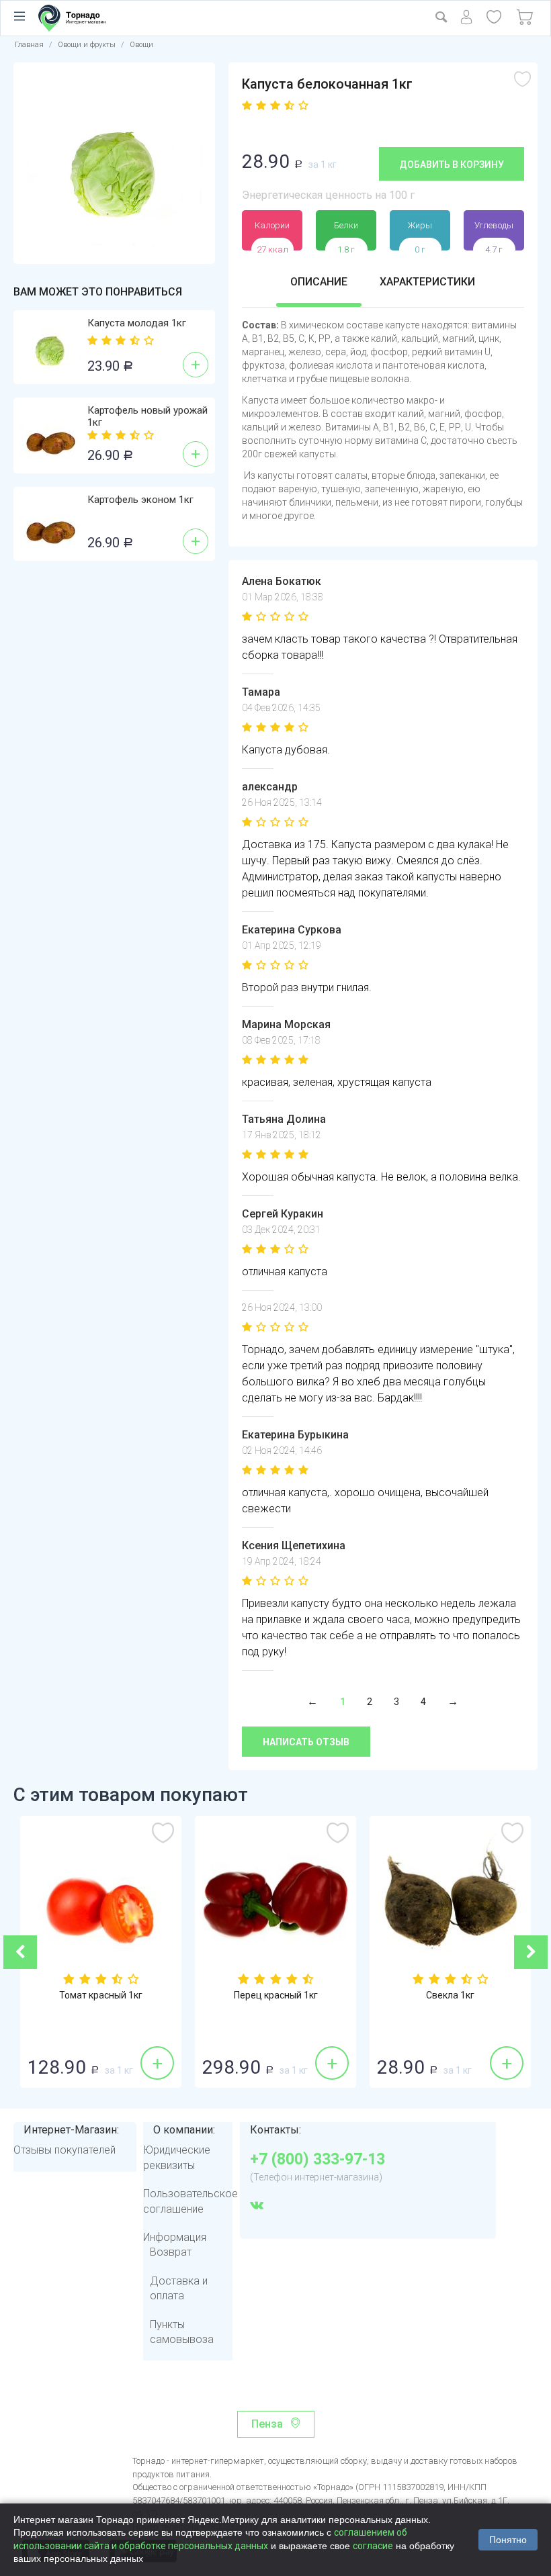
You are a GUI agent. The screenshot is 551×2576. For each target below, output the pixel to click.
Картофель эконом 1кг (140, 500)
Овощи (141, 45)
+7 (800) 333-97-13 (317, 2160)
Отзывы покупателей (65, 2150)
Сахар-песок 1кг (451, 1995)
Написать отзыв (306, 1742)
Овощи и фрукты (87, 45)
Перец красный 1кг (101, 1995)
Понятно (508, 2540)
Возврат (171, 2252)
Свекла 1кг (276, 1995)
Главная (29, 45)
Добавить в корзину (452, 165)
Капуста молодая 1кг (137, 323)
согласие (373, 2546)
